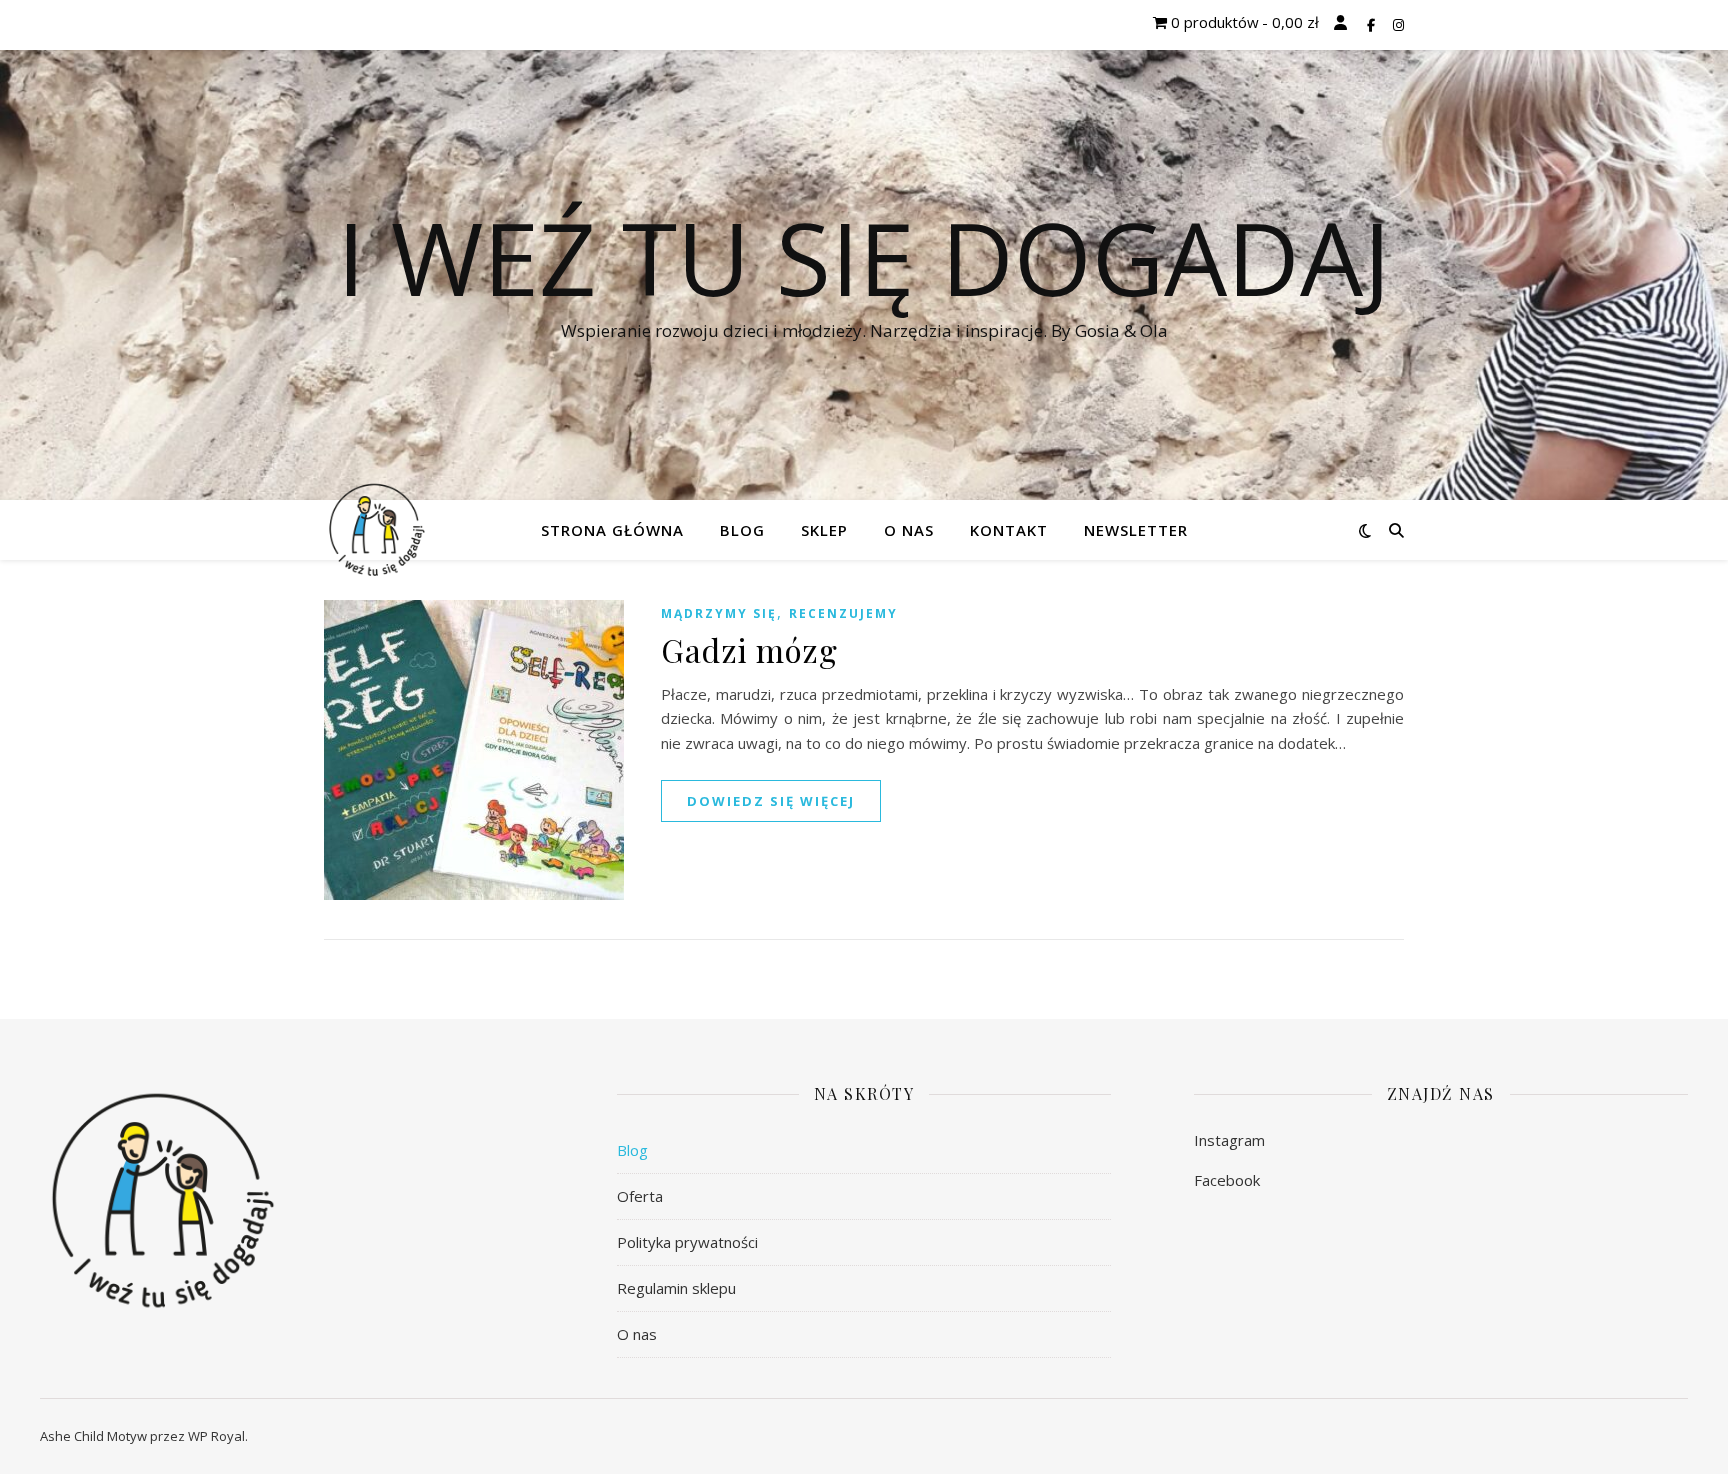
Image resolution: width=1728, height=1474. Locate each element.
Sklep (824, 530)
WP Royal (216, 1436)
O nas (909, 530)
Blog (742, 530)
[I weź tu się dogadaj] (376, 530)
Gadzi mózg (749, 649)
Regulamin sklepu (676, 1288)
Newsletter (1136, 530)
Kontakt (1009, 530)
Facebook (1227, 1180)
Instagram (1229, 1140)
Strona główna (612, 530)
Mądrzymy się (719, 613)
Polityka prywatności (687, 1242)
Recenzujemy (843, 613)
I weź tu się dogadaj (864, 257)
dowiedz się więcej (771, 801)
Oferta (640, 1196)
